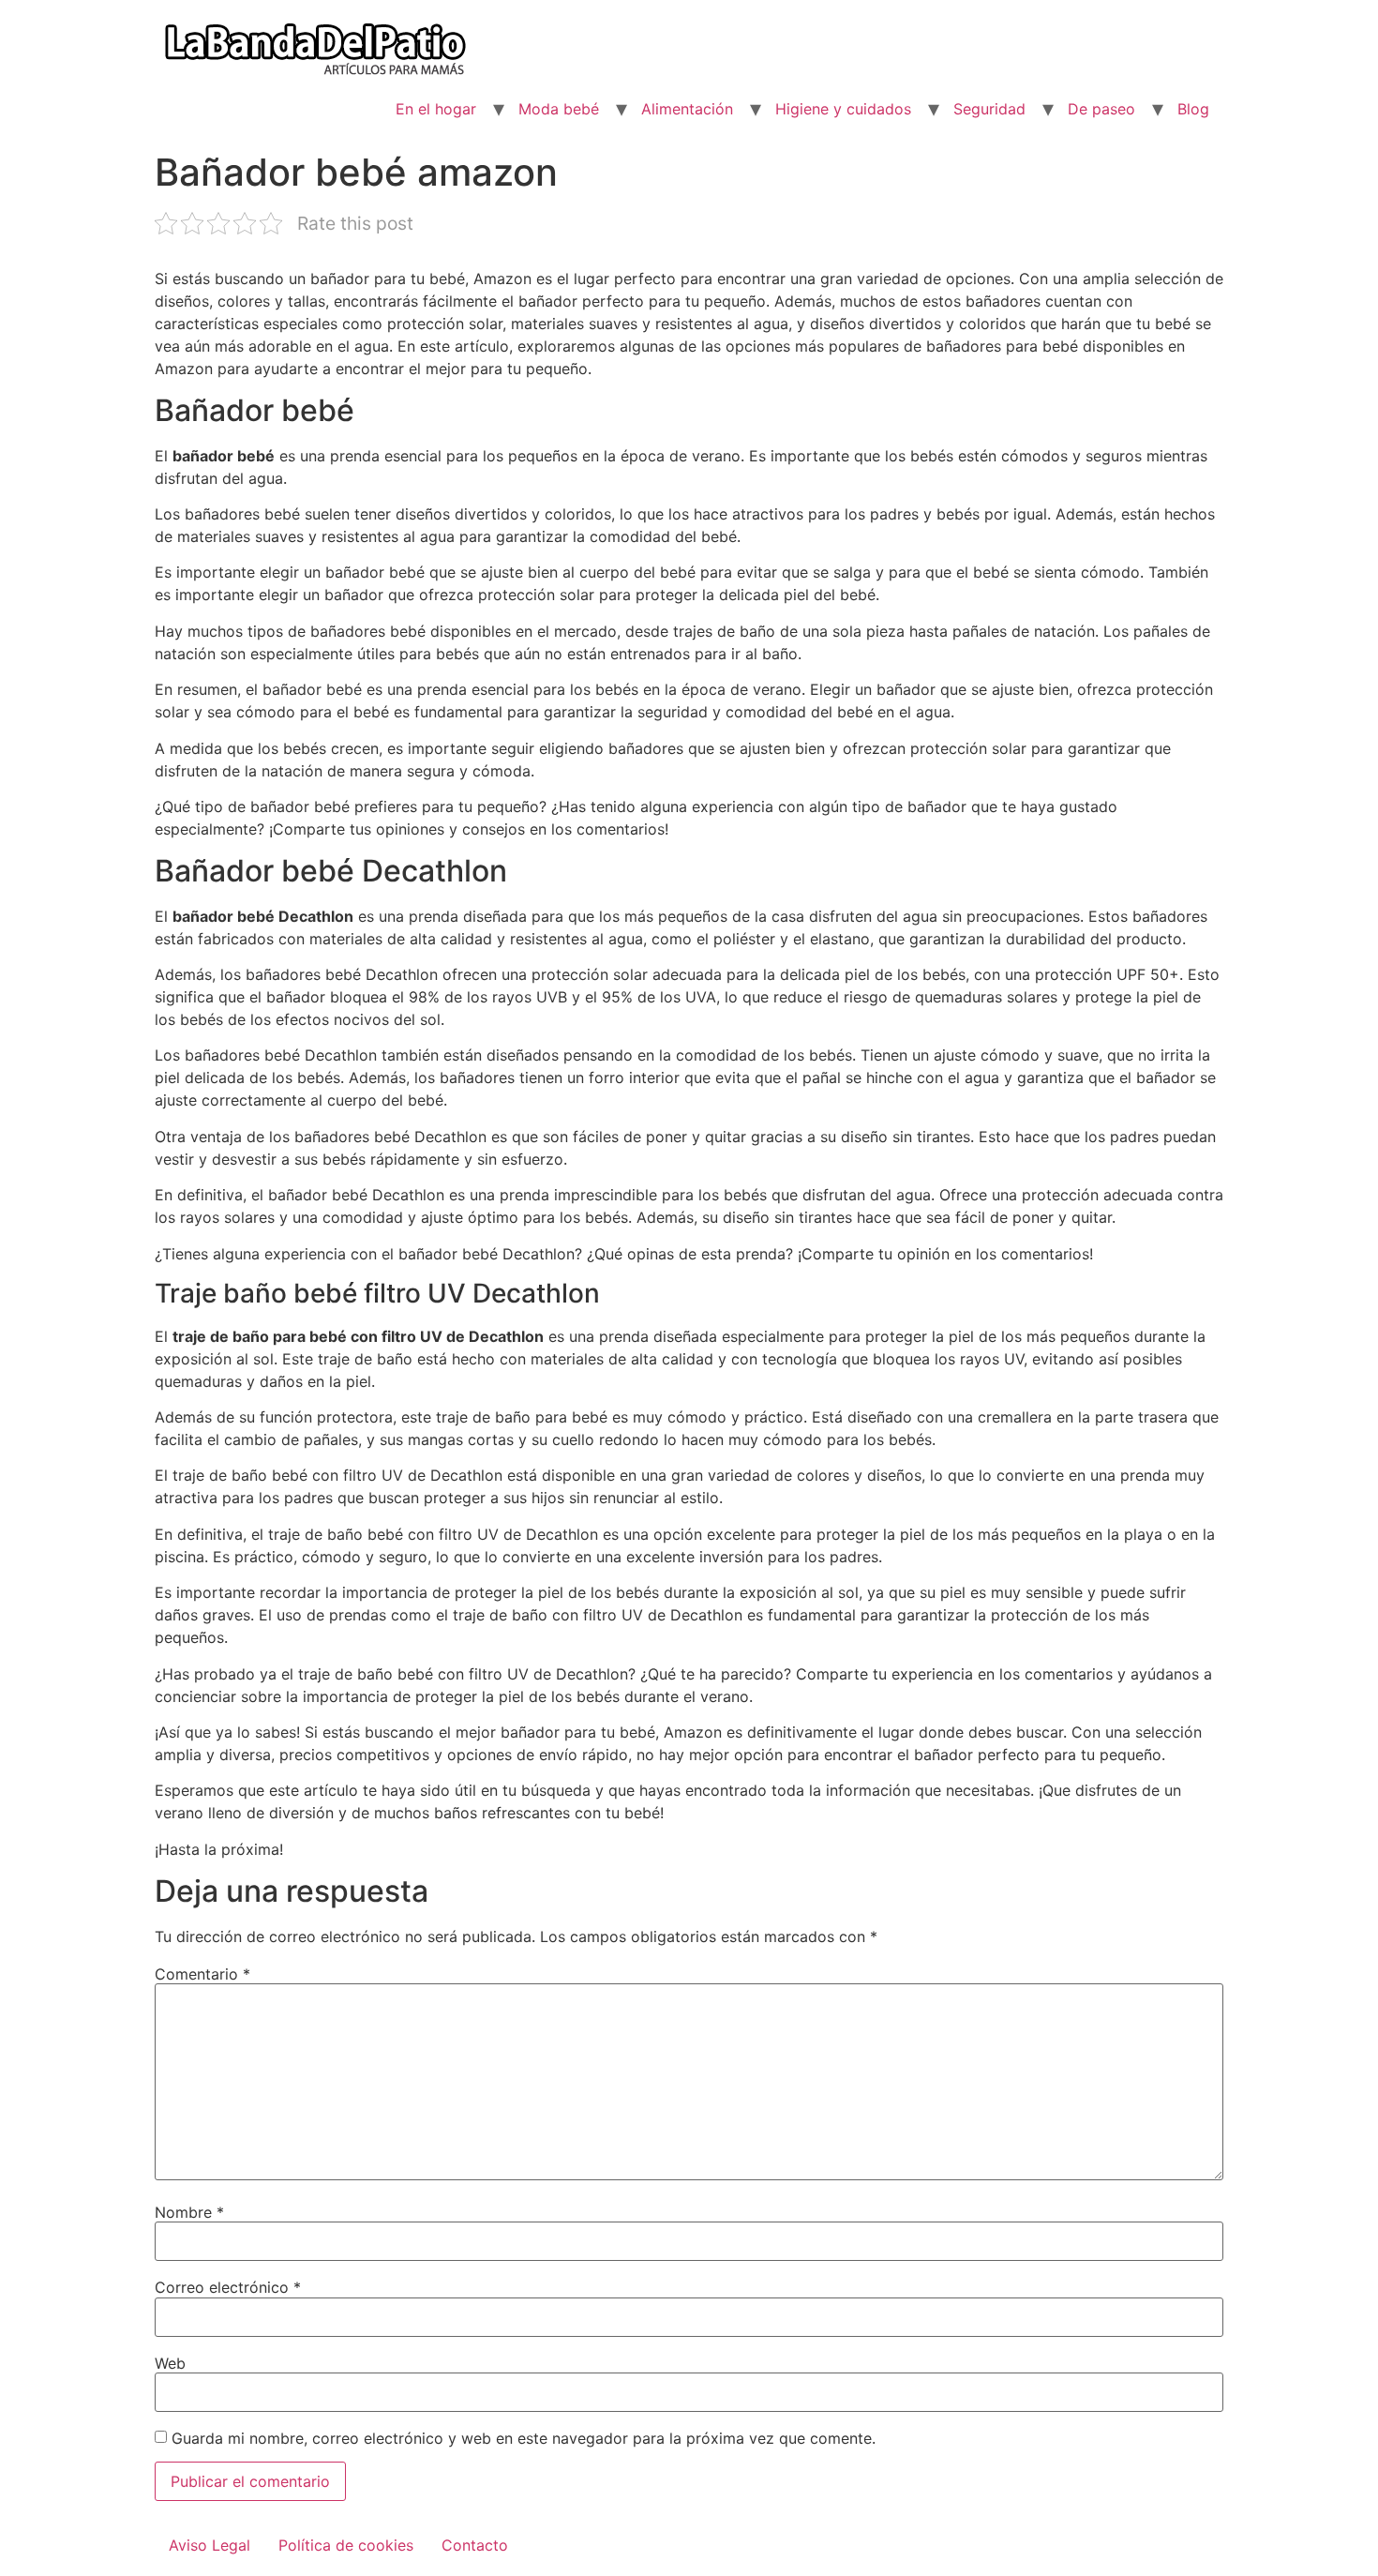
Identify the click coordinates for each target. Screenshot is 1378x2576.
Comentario (202, 1974)
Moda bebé (559, 109)
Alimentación (687, 109)
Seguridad (989, 109)
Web (170, 2363)
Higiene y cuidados (843, 109)
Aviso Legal (210, 2545)
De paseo (1101, 109)
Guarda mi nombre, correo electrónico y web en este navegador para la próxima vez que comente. (524, 2438)
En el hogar (436, 109)
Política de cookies (346, 2545)
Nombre (189, 2212)
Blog (1193, 109)
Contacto (475, 2545)
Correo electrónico (228, 2287)
